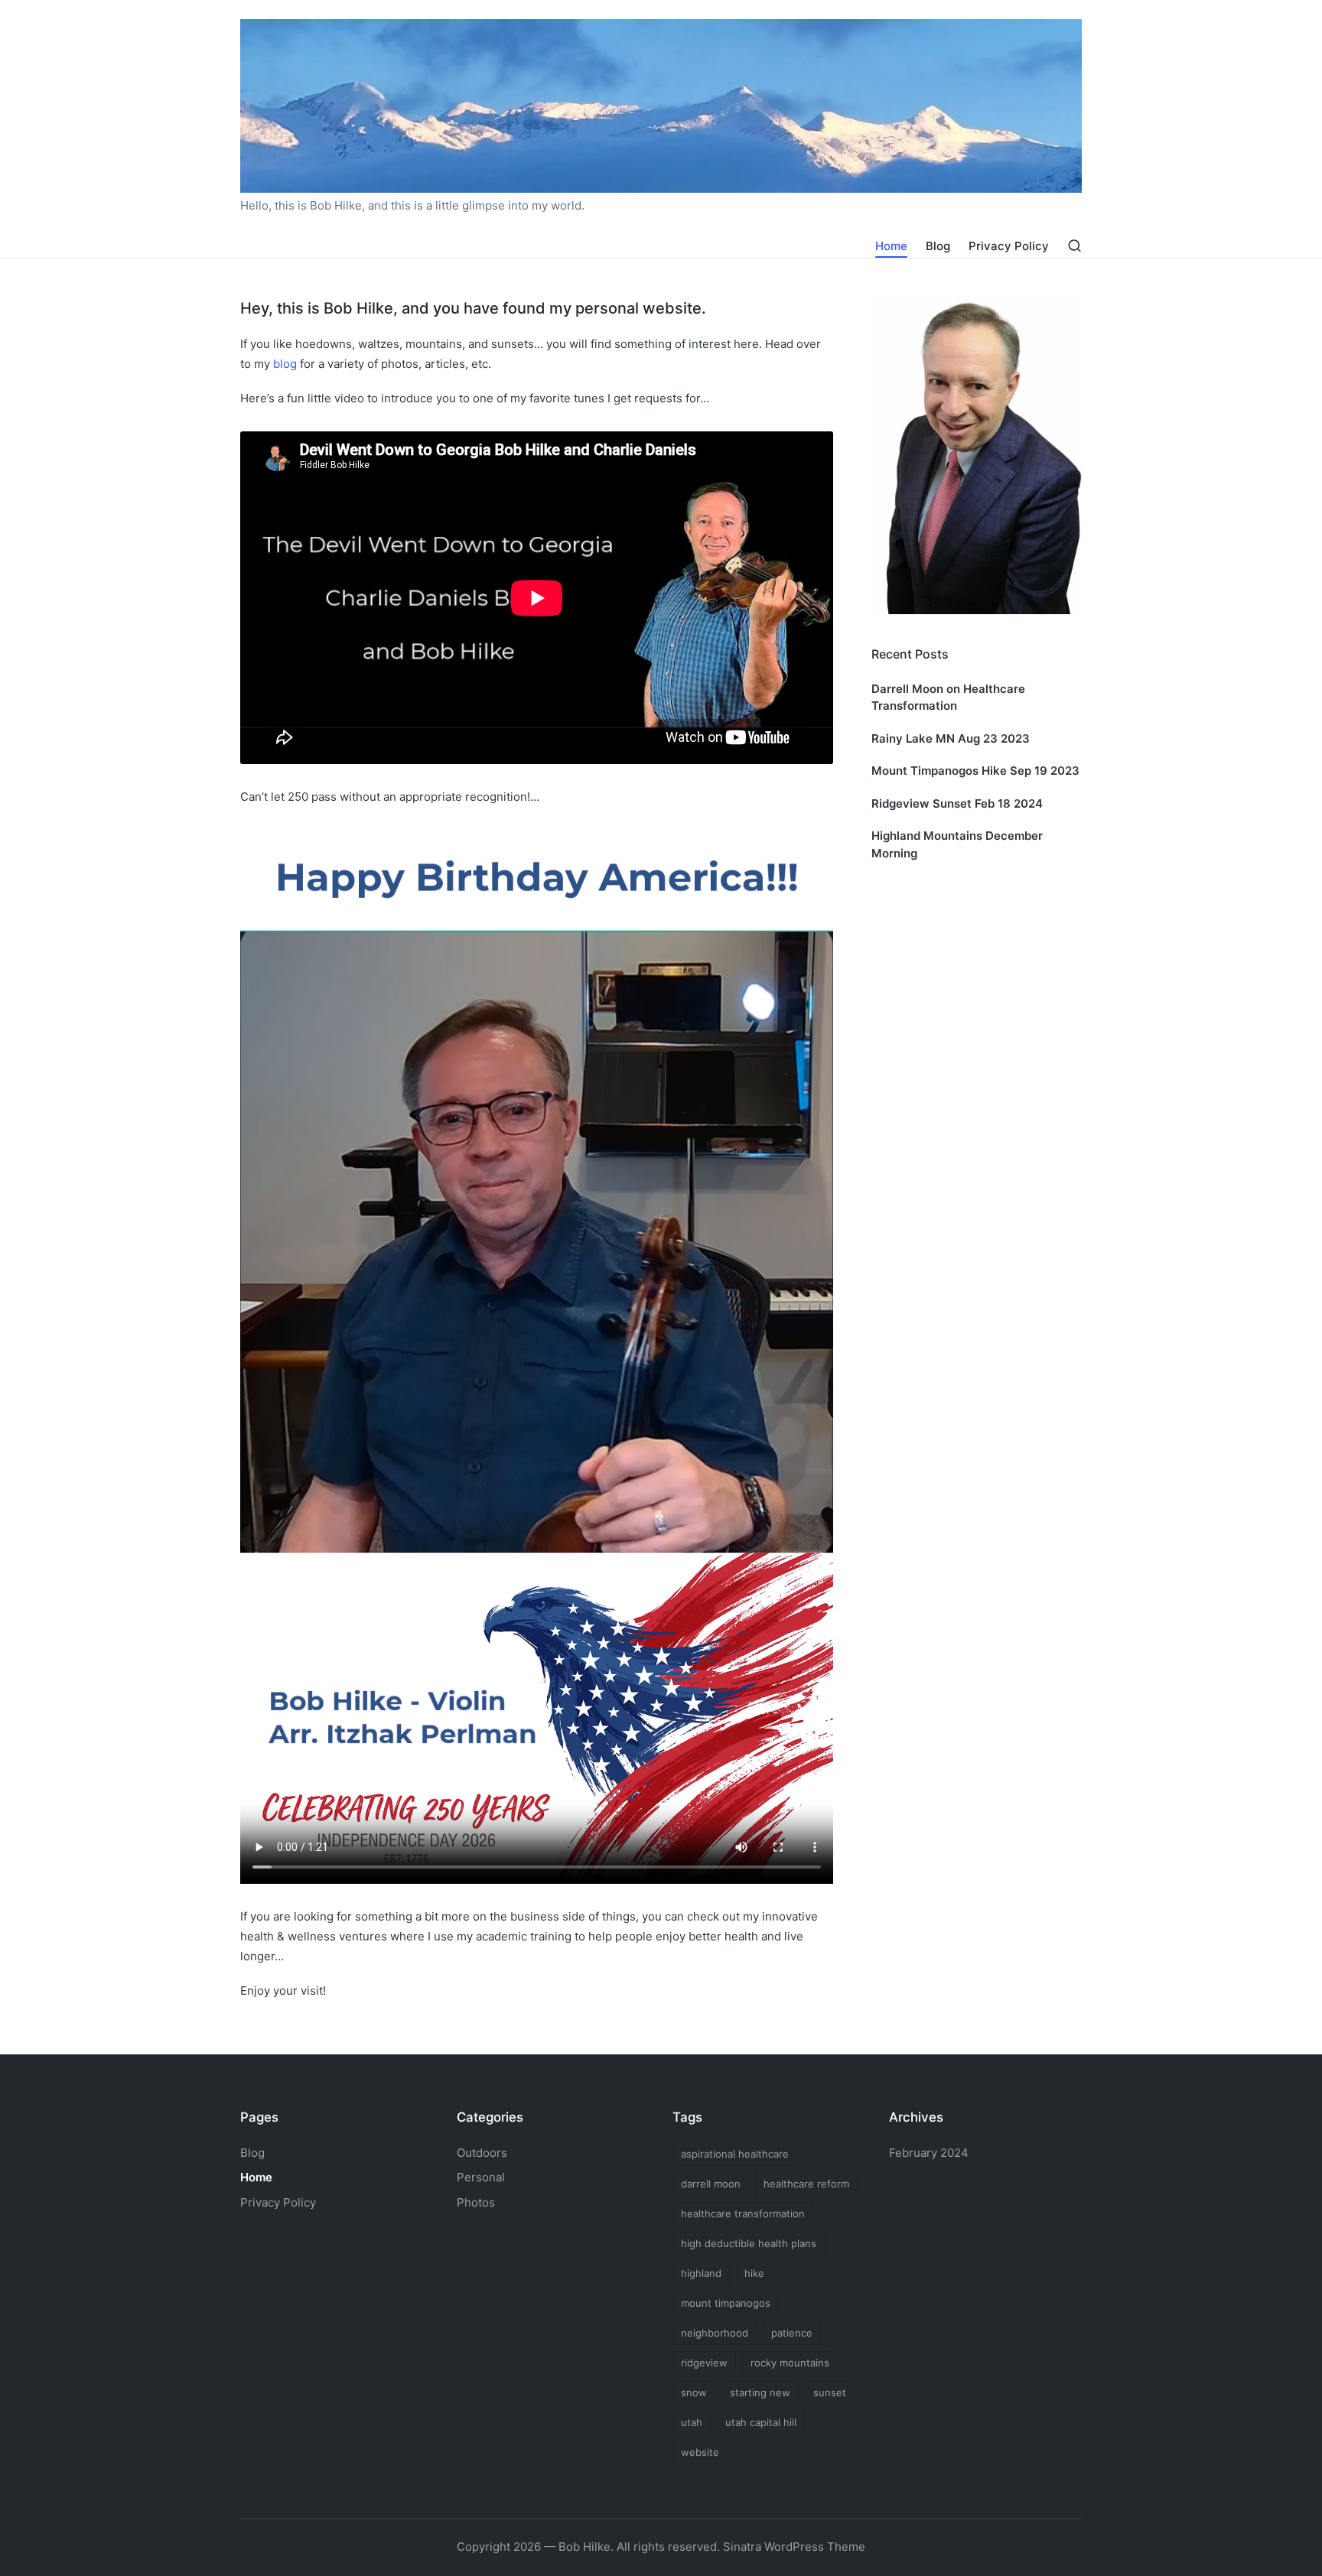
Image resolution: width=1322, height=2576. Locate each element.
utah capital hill (761, 2422)
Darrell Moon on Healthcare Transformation (948, 698)
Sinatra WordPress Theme (794, 2547)
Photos (476, 2202)
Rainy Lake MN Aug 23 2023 (951, 738)
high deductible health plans (749, 2243)
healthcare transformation (743, 2213)
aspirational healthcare (735, 2154)
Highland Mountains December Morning (957, 844)
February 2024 (929, 2153)
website (700, 2452)
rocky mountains (790, 2363)
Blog (252, 2153)
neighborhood (715, 2333)
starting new (760, 2392)
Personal (481, 2177)
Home (256, 2177)
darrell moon (711, 2184)
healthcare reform (806, 2184)
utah (692, 2422)
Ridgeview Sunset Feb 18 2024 (957, 803)
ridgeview (704, 2363)
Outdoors (482, 2153)
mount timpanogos (726, 2303)
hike (754, 2273)
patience (792, 2333)
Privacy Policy (278, 2202)
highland (701, 2273)
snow (694, 2392)
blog (285, 364)
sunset (830, 2392)
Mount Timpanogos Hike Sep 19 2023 (975, 771)
